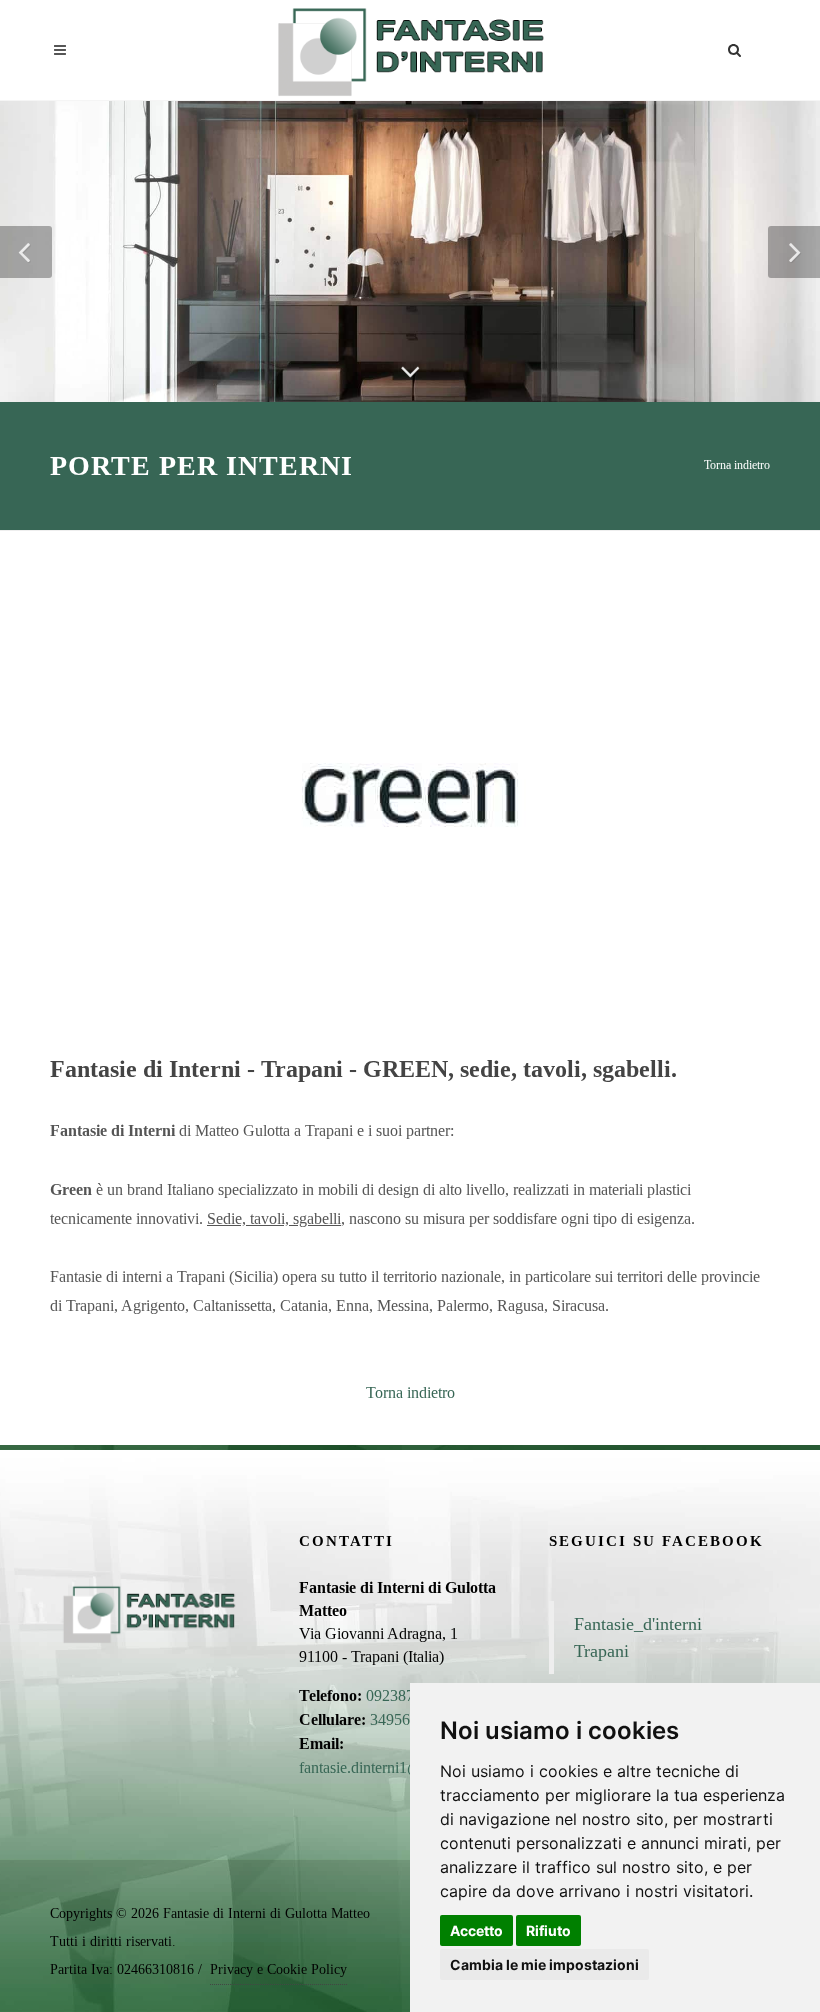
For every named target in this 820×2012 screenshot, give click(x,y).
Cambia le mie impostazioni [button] (544, 1964)
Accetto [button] (476, 1930)
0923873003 (406, 1695)
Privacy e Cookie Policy (278, 1969)
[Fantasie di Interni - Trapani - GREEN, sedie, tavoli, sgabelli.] (410, 794)
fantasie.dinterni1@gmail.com (393, 1767)
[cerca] (735, 47)
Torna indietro (737, 465)
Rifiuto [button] (548, 1930)
